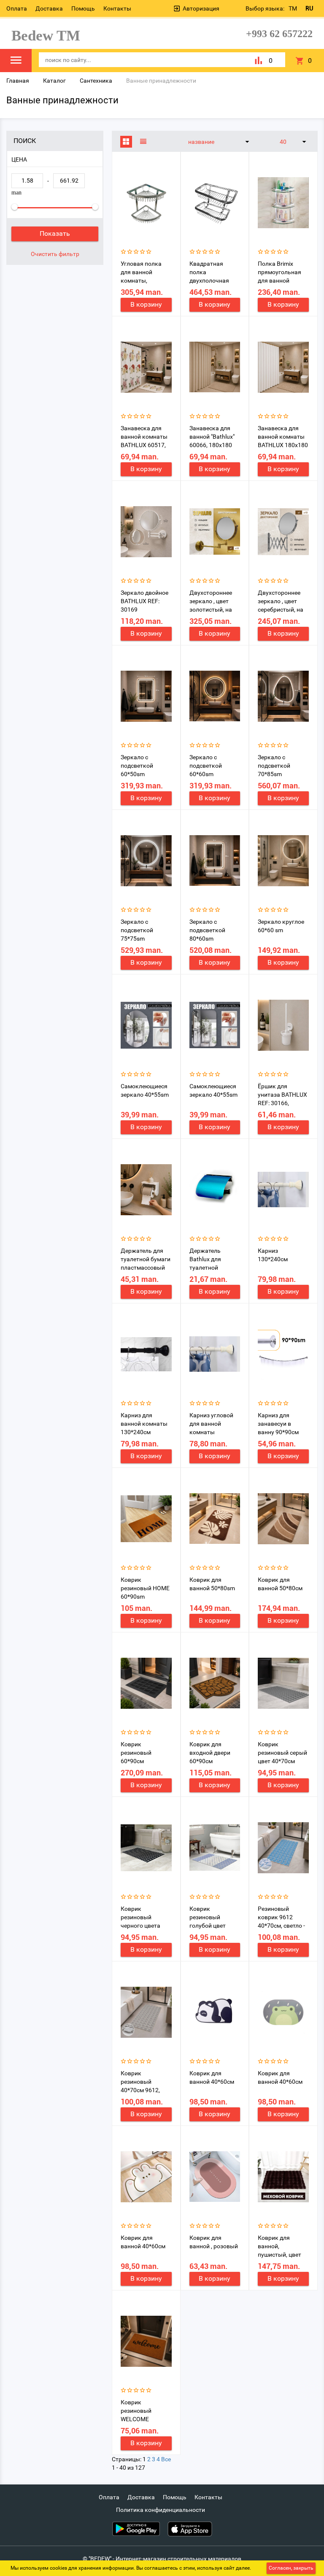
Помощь (83, 8)
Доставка (49, 8)
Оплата (17, 8)
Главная (18, 81)
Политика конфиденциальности (161, 2510)
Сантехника (96, 81)
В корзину (146, 304)
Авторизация (201, 8)
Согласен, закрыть (291, 2568)
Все (166, 2459)
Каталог (54, 81)
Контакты (117, 8)
